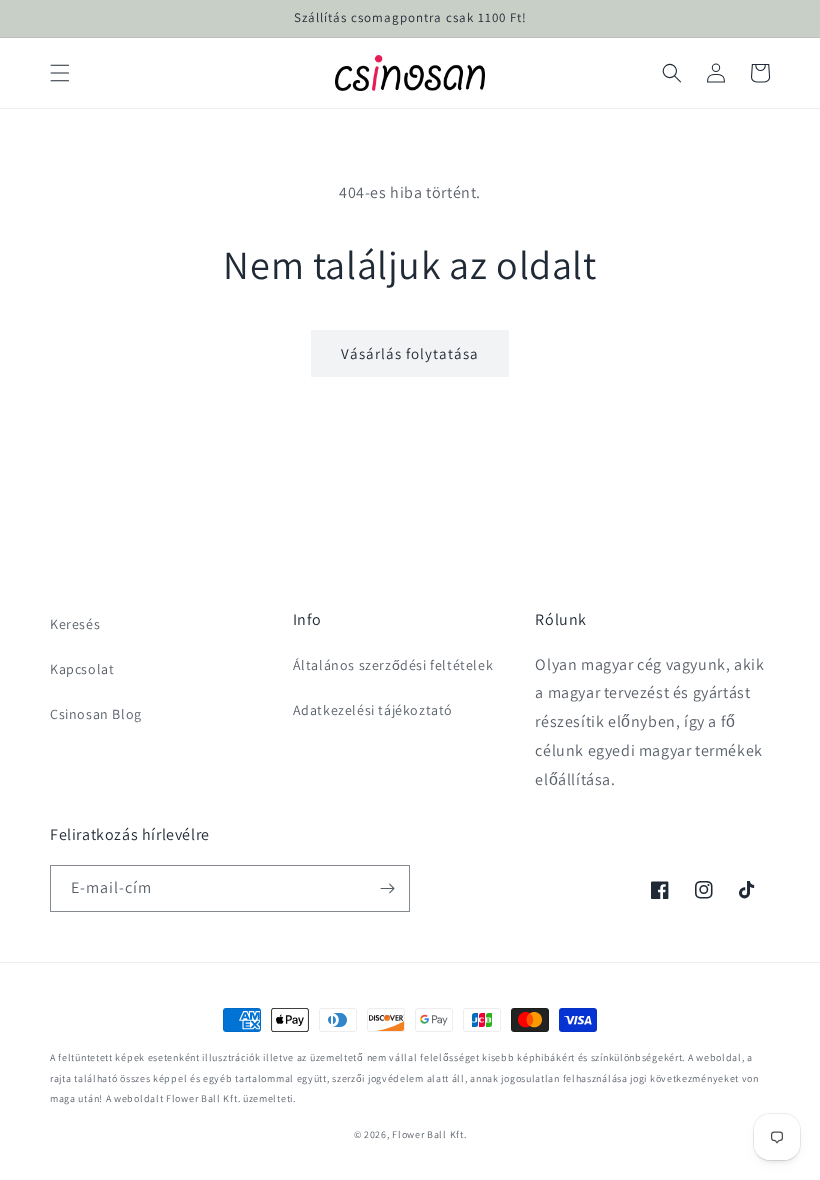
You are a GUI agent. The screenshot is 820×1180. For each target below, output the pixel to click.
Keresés (75, 624)
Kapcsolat (82, 669)
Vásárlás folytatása (410, 353)
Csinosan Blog (96, 714)
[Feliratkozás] (387, 888)
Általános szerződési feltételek (393, 665)
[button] (60, 73)
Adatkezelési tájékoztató (373, 710)
